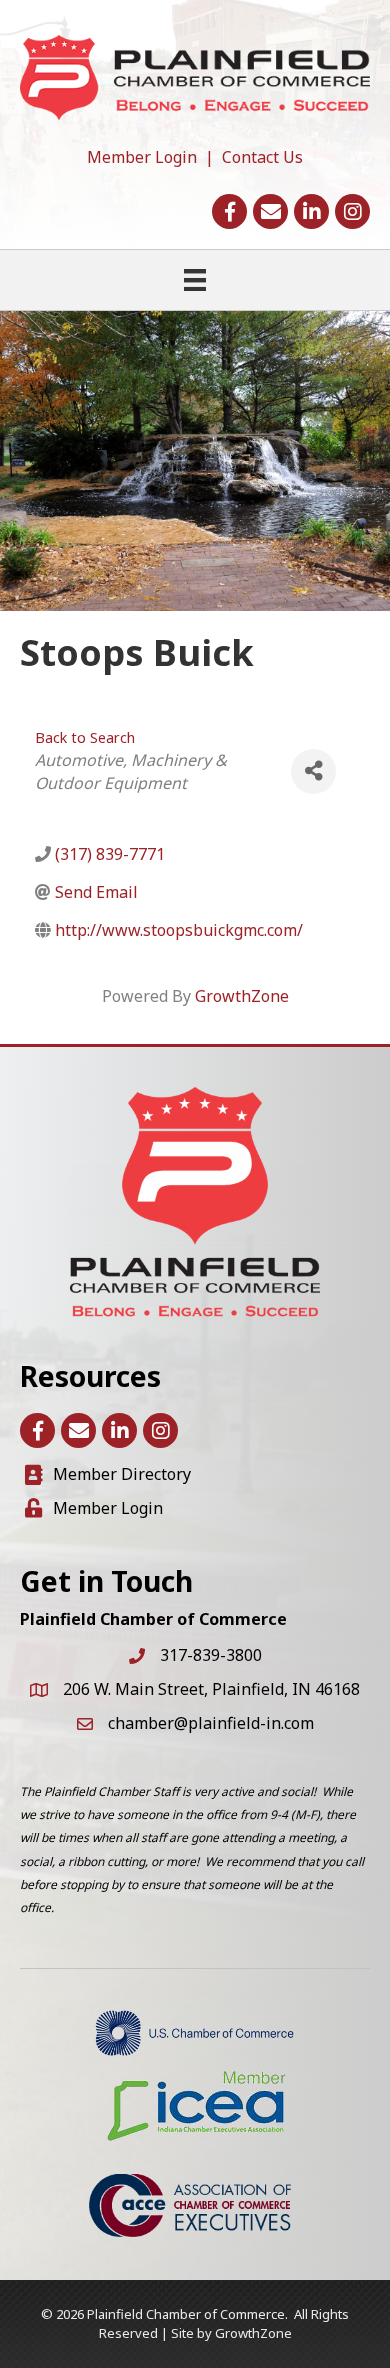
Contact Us (262, 157)
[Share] (313, 771)
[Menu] (195, 280)
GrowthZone (242, 996)
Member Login (142, 157)
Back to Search (85, 737)
